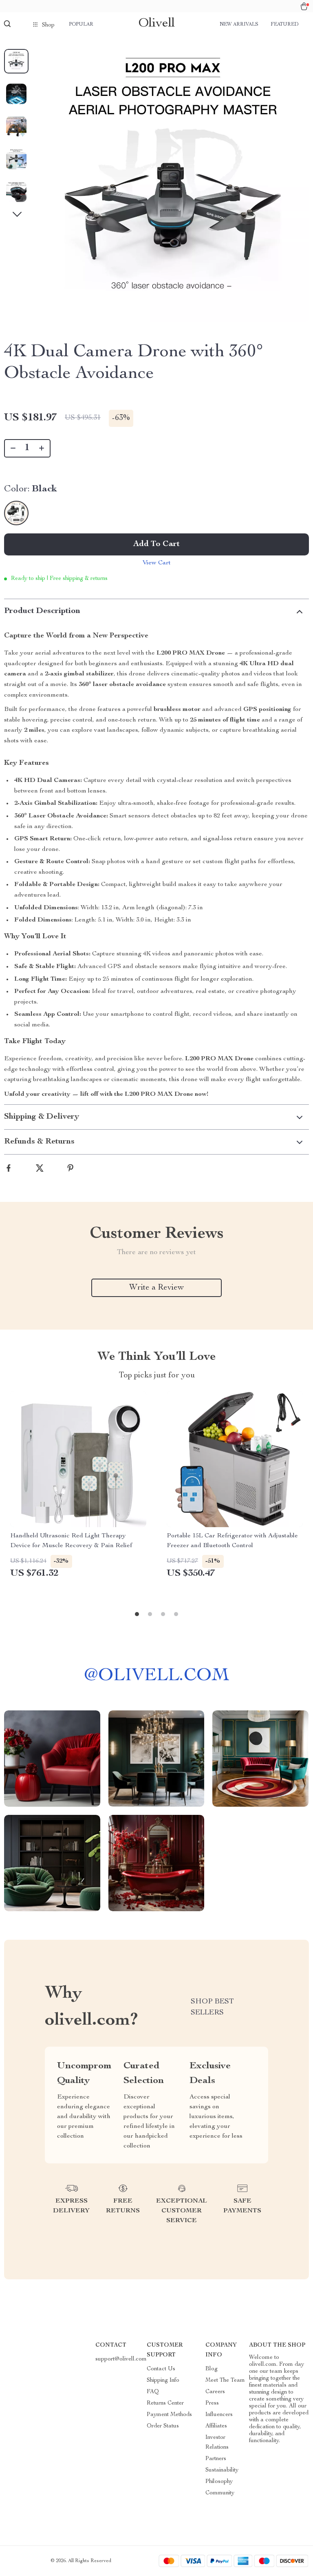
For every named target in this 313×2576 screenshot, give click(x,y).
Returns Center (165, 2403)
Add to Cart (156, 544)
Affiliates (216, 2426)
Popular (81, 24)
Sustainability (222, 2470)
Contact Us (161, 2369)
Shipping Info (163, 2381)
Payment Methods (169, 2415)
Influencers (219, 2415)
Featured (284, 24)
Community (220, 2493)
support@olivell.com (121, 2359)
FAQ (153, 2392)
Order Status (163, 2426)
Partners (216, 2459)
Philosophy (219, 2482)
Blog (212, 2369)
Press (212, 2403)
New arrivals (239, 24)
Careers (215, 2392)
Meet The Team (225, 2381)
